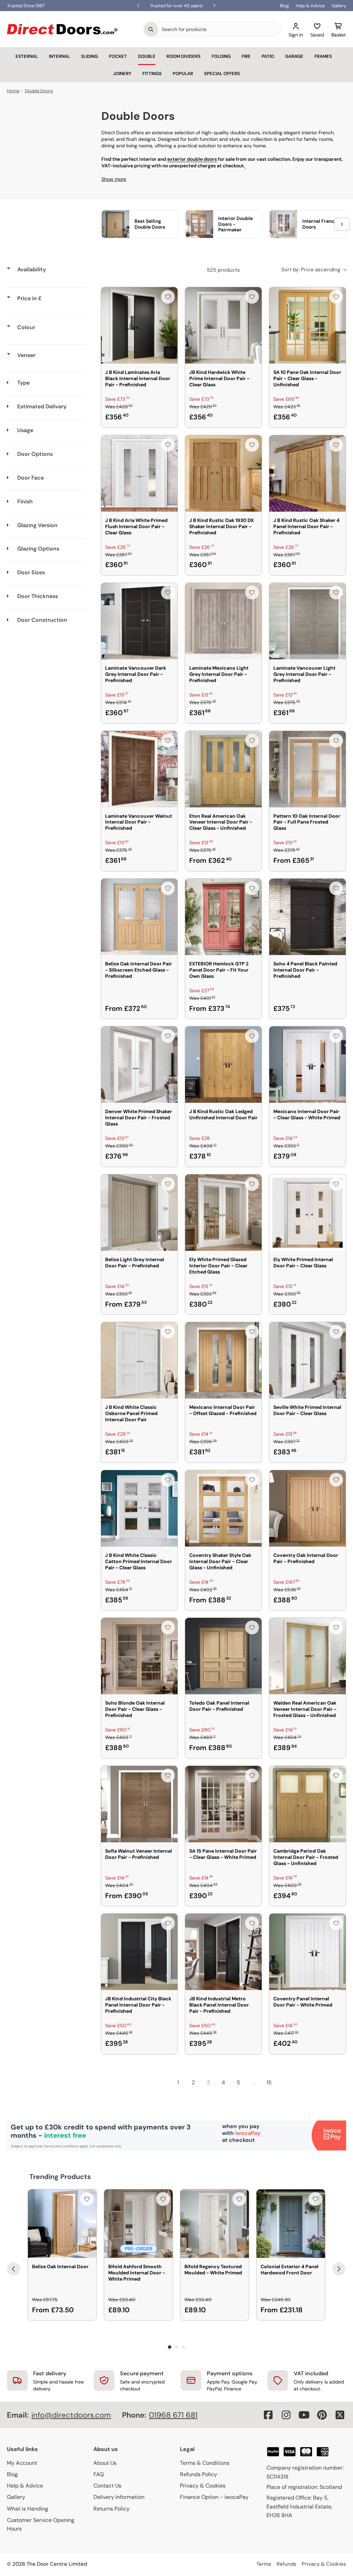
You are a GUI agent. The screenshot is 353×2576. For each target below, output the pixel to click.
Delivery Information (119, 2497)
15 (269, 2082)
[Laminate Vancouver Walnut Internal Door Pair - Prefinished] (139, 769)
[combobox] (220, 29)
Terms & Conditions (205, 2463)
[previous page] (163, 2083)
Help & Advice (310, 6)
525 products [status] (223, 270)
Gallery (339, 6)
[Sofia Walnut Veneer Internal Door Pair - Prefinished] (139, 1804)
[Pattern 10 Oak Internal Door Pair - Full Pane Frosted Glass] (307, 769)
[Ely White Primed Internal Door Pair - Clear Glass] (307, 1213)
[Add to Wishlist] (168, 297)
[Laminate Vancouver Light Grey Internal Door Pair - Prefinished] (307, 621)
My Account (22, 2463)
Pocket (118, 56)
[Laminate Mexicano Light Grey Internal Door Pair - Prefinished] (223, 621)
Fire (246, 56)
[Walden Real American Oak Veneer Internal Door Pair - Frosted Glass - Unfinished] (307, 1656)
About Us (105, 2463)
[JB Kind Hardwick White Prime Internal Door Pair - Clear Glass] (223, 325)
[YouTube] (304, 2415)
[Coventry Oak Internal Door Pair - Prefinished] (307, 1508)
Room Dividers (184, 56)
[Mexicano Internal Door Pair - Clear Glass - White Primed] (307, 1065)
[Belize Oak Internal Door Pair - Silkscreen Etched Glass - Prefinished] (139, 917)
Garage (294, 56)
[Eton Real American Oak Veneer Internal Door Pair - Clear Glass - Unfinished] (223, 769)
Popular (183, 74)
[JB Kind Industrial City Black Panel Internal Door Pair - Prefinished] (139, 1952)
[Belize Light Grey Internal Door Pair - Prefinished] (139, 1213)
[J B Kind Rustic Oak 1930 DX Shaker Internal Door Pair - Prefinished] (223, 473)
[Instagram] (286, 2415)
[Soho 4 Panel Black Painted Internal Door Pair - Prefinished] (307, 917)
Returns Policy (112, 2509)
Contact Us (107, 2486)
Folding (221, 56)
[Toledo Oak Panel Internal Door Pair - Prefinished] (223, 1656)
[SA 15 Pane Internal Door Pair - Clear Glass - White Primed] (223, 1804)
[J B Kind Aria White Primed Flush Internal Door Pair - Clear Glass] (139, 473)
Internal (59, 56)
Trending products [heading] (60, 2177)
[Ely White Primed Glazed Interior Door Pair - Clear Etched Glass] (223, 1213)
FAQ (99, 2474)
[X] (340, 2415)
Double (147, 56)
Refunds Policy (199, 2474)
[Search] (151, 29)
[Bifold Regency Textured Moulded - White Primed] (215, 2224)
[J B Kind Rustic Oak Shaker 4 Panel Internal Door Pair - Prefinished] (307, 473)
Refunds (286, 2564)
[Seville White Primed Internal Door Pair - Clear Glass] (307, 1360)
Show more (114, 179)
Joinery (122, 74)
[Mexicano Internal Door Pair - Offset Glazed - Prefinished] (223, 1360)
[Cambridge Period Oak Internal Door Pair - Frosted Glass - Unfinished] (307, 1804)
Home (13, 91)
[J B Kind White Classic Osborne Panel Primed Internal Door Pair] (139, 1360)
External (27, 56)
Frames (323, 56)
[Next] (339, 2269)
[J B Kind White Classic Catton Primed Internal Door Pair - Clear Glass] (139, 1508)
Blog (284, 6)
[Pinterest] (322, 2415)
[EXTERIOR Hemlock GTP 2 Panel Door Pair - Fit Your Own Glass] (223, 917)
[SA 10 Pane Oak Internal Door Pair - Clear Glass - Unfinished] (307, 325)
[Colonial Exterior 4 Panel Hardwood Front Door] (291, 2224)
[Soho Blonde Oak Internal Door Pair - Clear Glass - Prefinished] (139, 1656)
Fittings (152, 74)
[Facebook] (268, 2415)
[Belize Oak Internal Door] (62, 2224)
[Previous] (13, 2269)
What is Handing (28, 2509)
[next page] (284, 2083)
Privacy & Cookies (203, 2486)
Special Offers (222, 74)
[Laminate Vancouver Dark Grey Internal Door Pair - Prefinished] (139, 621)
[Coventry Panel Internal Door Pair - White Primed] (307, 1952)
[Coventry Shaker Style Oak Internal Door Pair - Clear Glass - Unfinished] (223, 1508)
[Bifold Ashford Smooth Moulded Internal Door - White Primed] (138, 2224)
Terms (264, 2564)
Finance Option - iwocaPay (214, 2497)
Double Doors (39, 91)
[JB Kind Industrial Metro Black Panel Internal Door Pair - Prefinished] (223, 1952)
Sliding (89, 56)
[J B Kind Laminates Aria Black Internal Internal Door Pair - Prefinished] (139, 325)
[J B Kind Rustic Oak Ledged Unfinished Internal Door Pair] (223, 1065)
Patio (268, 56)
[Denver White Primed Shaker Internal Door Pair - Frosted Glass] (139, 1065)
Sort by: (311, 270)
